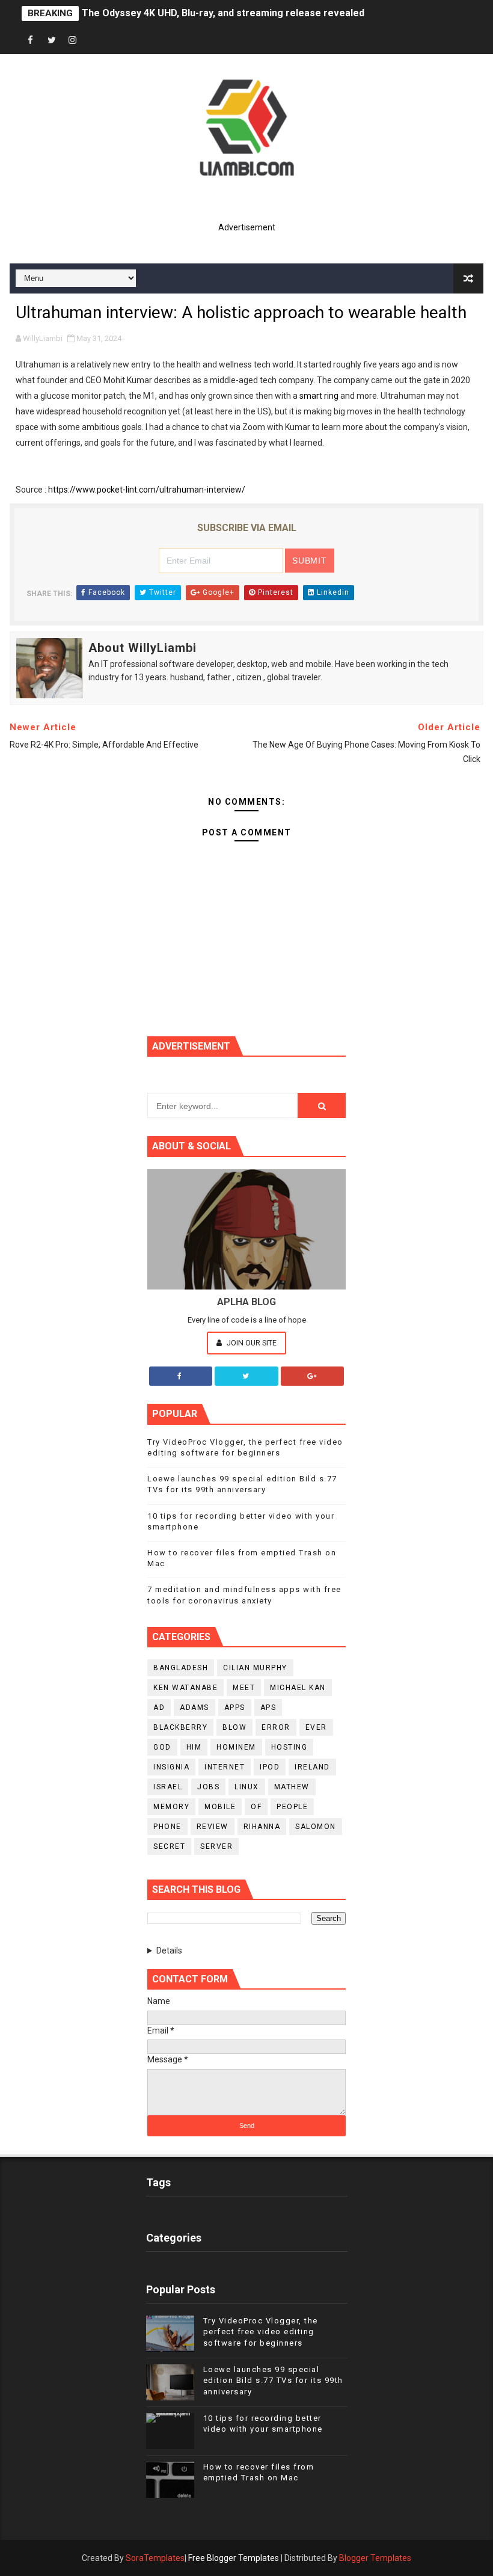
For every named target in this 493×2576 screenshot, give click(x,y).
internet (225, 1767)
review (213, 1827)
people (292, 1807)
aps (268, 1708)
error (276, 1727)
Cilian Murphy (255, 1668)
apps (235, 1708)
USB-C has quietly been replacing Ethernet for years (201, 14)
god (162, 1747)
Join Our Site (251, 1343)
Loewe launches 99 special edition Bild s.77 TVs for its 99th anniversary (273, 2380)
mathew (292, 1787)
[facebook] (31, 41)
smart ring (319, 396)
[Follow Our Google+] (313, 1376)
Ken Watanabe (185, 1688)
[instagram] (73, 41)
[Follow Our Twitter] (246, 1376)
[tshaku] (94, 41)
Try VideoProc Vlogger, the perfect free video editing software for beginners (261, 2332)
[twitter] (52, 41)
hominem (236, 1747)
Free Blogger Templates (234, 2558)
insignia (171, 1767)
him (194, 1747)
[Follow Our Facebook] (181, 1376)
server (216, 1846)
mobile (220, 1807)
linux (247, 1787)
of (256, 1807)
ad (159, 1708)
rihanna (262, 1827)
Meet (244, 1688)
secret (169, 1846)
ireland (312, 1767)
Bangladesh (181, 1668)
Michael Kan (298, 1688)
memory (171, 1807)
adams (194, 1708)
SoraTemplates (155, 2558)
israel (168, 1787)
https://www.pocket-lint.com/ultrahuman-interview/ (147, 490)
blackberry (180, 1727)
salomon (316, 1827)
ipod (270, 1767)
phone (167, 1827)
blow (234, 1727)
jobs (208, 1787)
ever (316, 1727)
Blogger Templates (375, 2558)
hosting (289, 1747)
